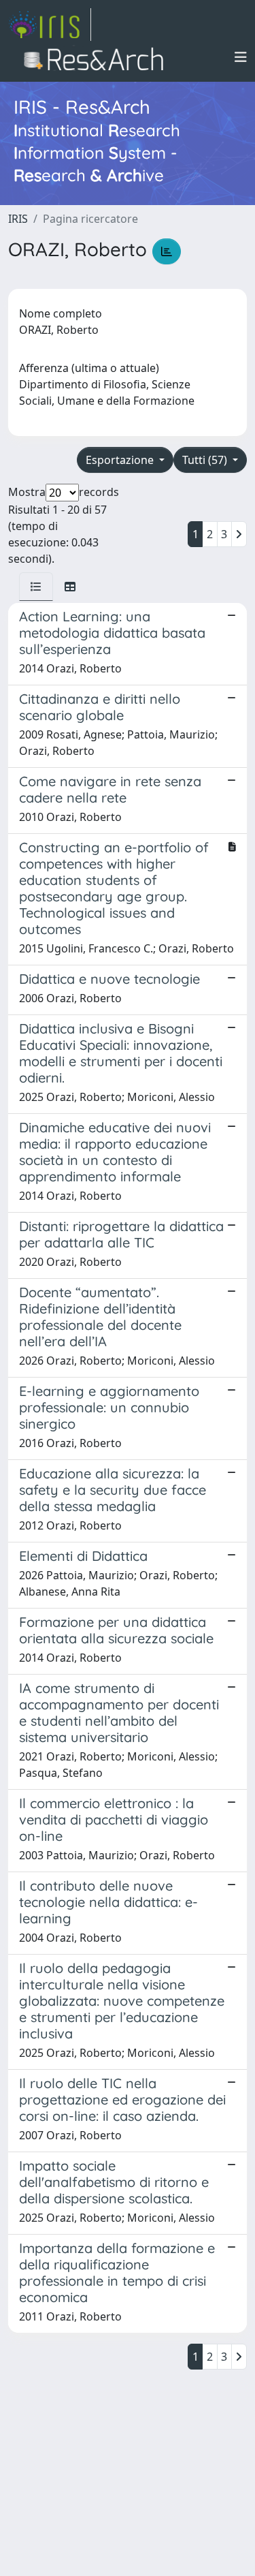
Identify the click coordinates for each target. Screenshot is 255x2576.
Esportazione (121, 460)
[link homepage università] (98, 57)
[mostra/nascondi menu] (241, 57)
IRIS (18, 219)
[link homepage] (50, 25)
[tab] (36, 587)
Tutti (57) (206, 460)
